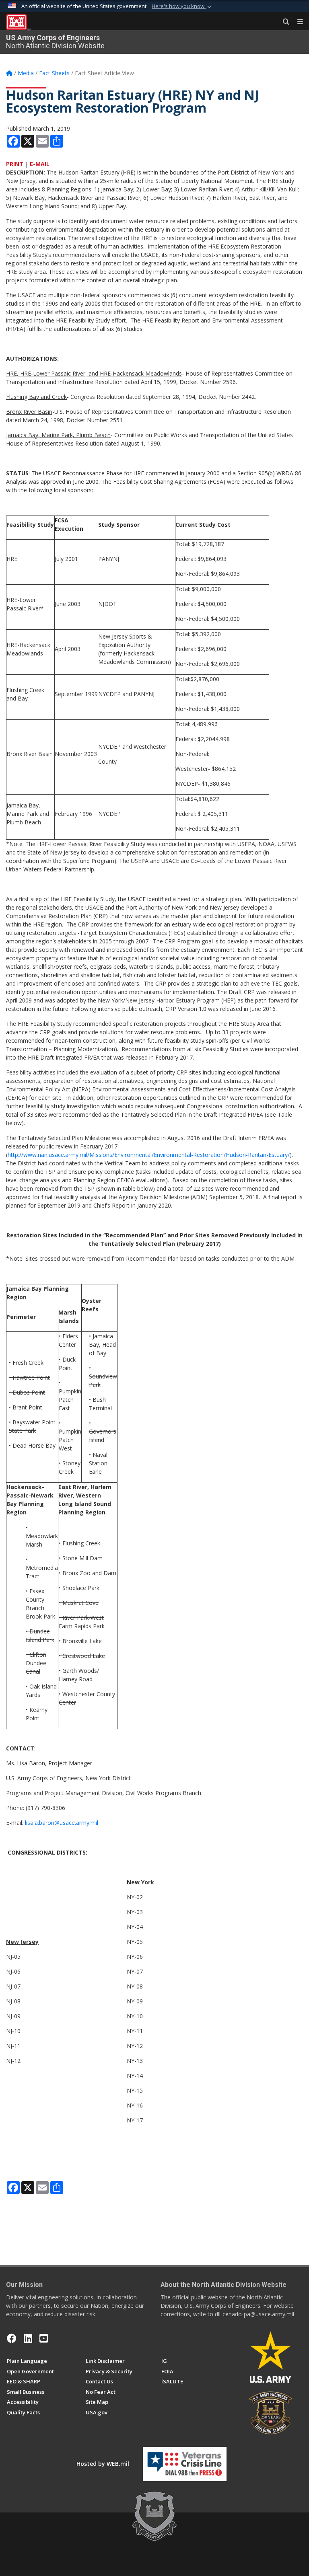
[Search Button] (283, 22)
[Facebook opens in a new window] (12, 2338)
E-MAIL (40, 164)
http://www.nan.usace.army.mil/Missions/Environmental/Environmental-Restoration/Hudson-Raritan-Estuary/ (149, 1155)
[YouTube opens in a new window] (44, 2338)
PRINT (15, 164)
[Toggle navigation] (297, 22)
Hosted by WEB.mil (103, 2464)
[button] (182, 6)
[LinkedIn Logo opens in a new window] (28, 2338)
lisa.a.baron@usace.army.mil (62, 1823)
